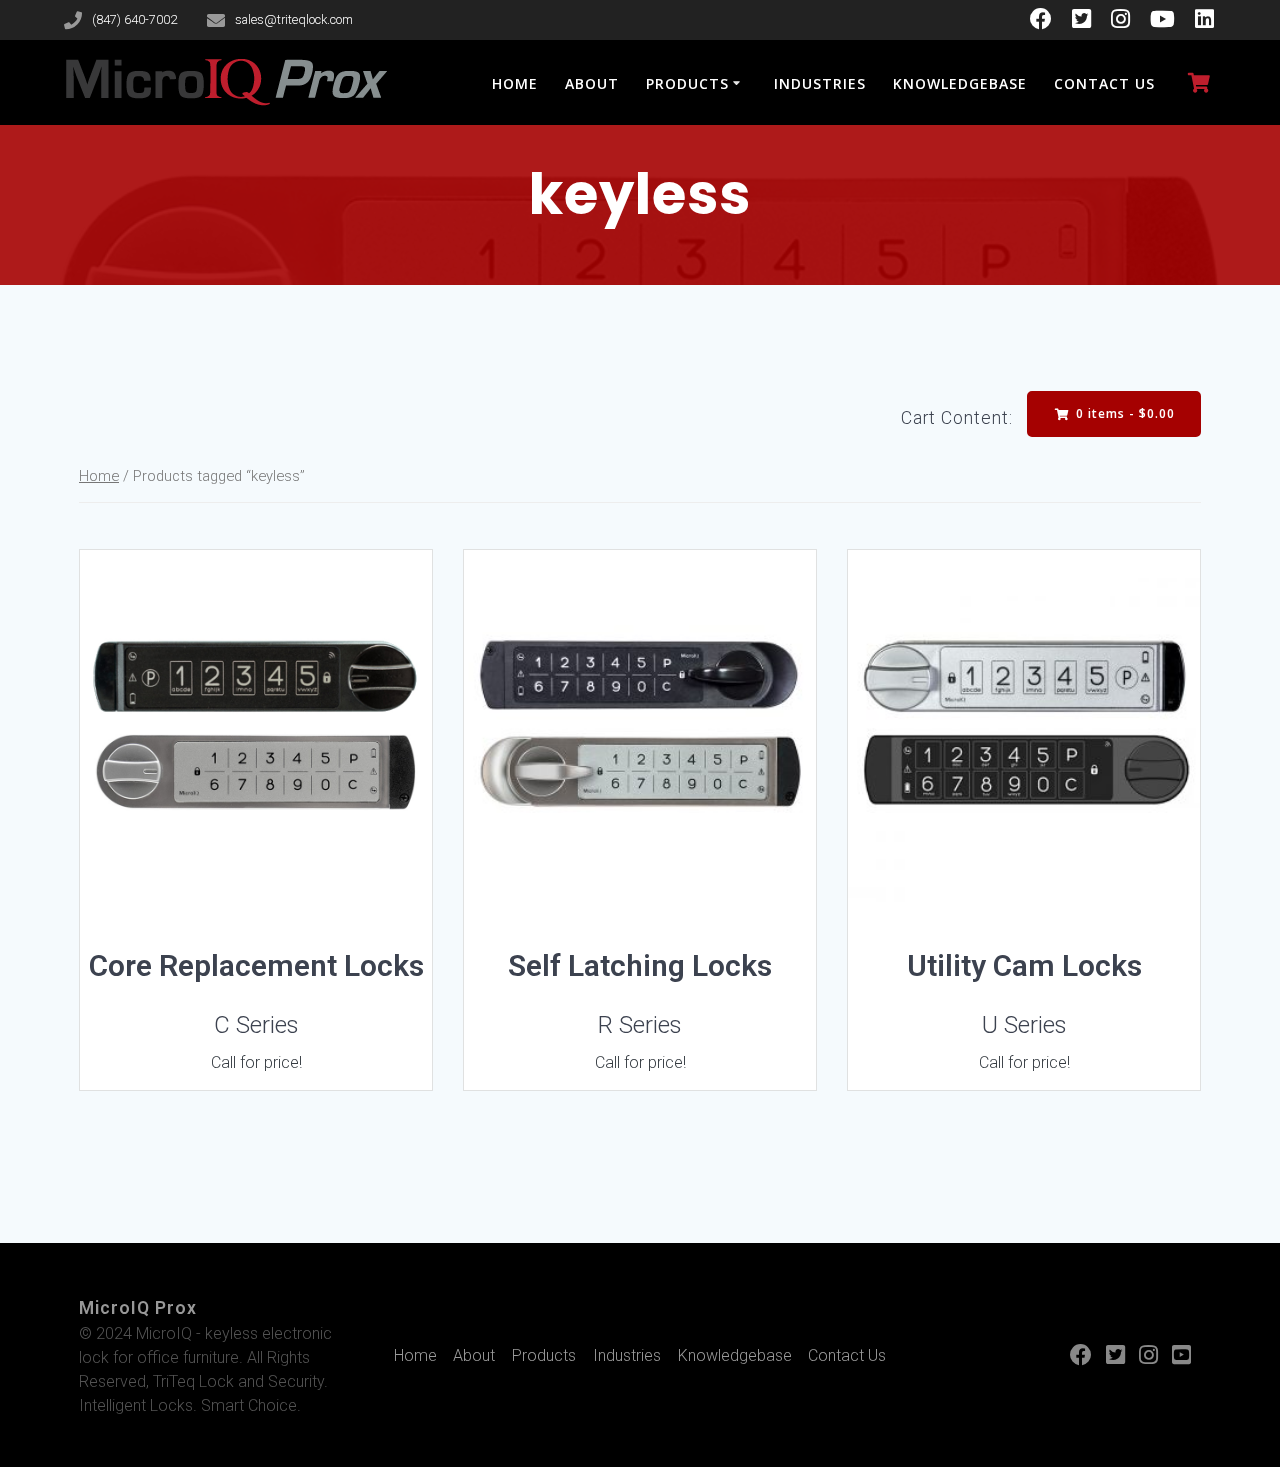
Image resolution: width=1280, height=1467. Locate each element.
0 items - (1123, 413)
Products (687, 83)
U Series (1024, 1025)
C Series (256, 1025)
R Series (640, 1025)
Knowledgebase (960, 83)
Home (515, 83)
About (592, 83)
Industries (820, 83)
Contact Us (1104, 83)
